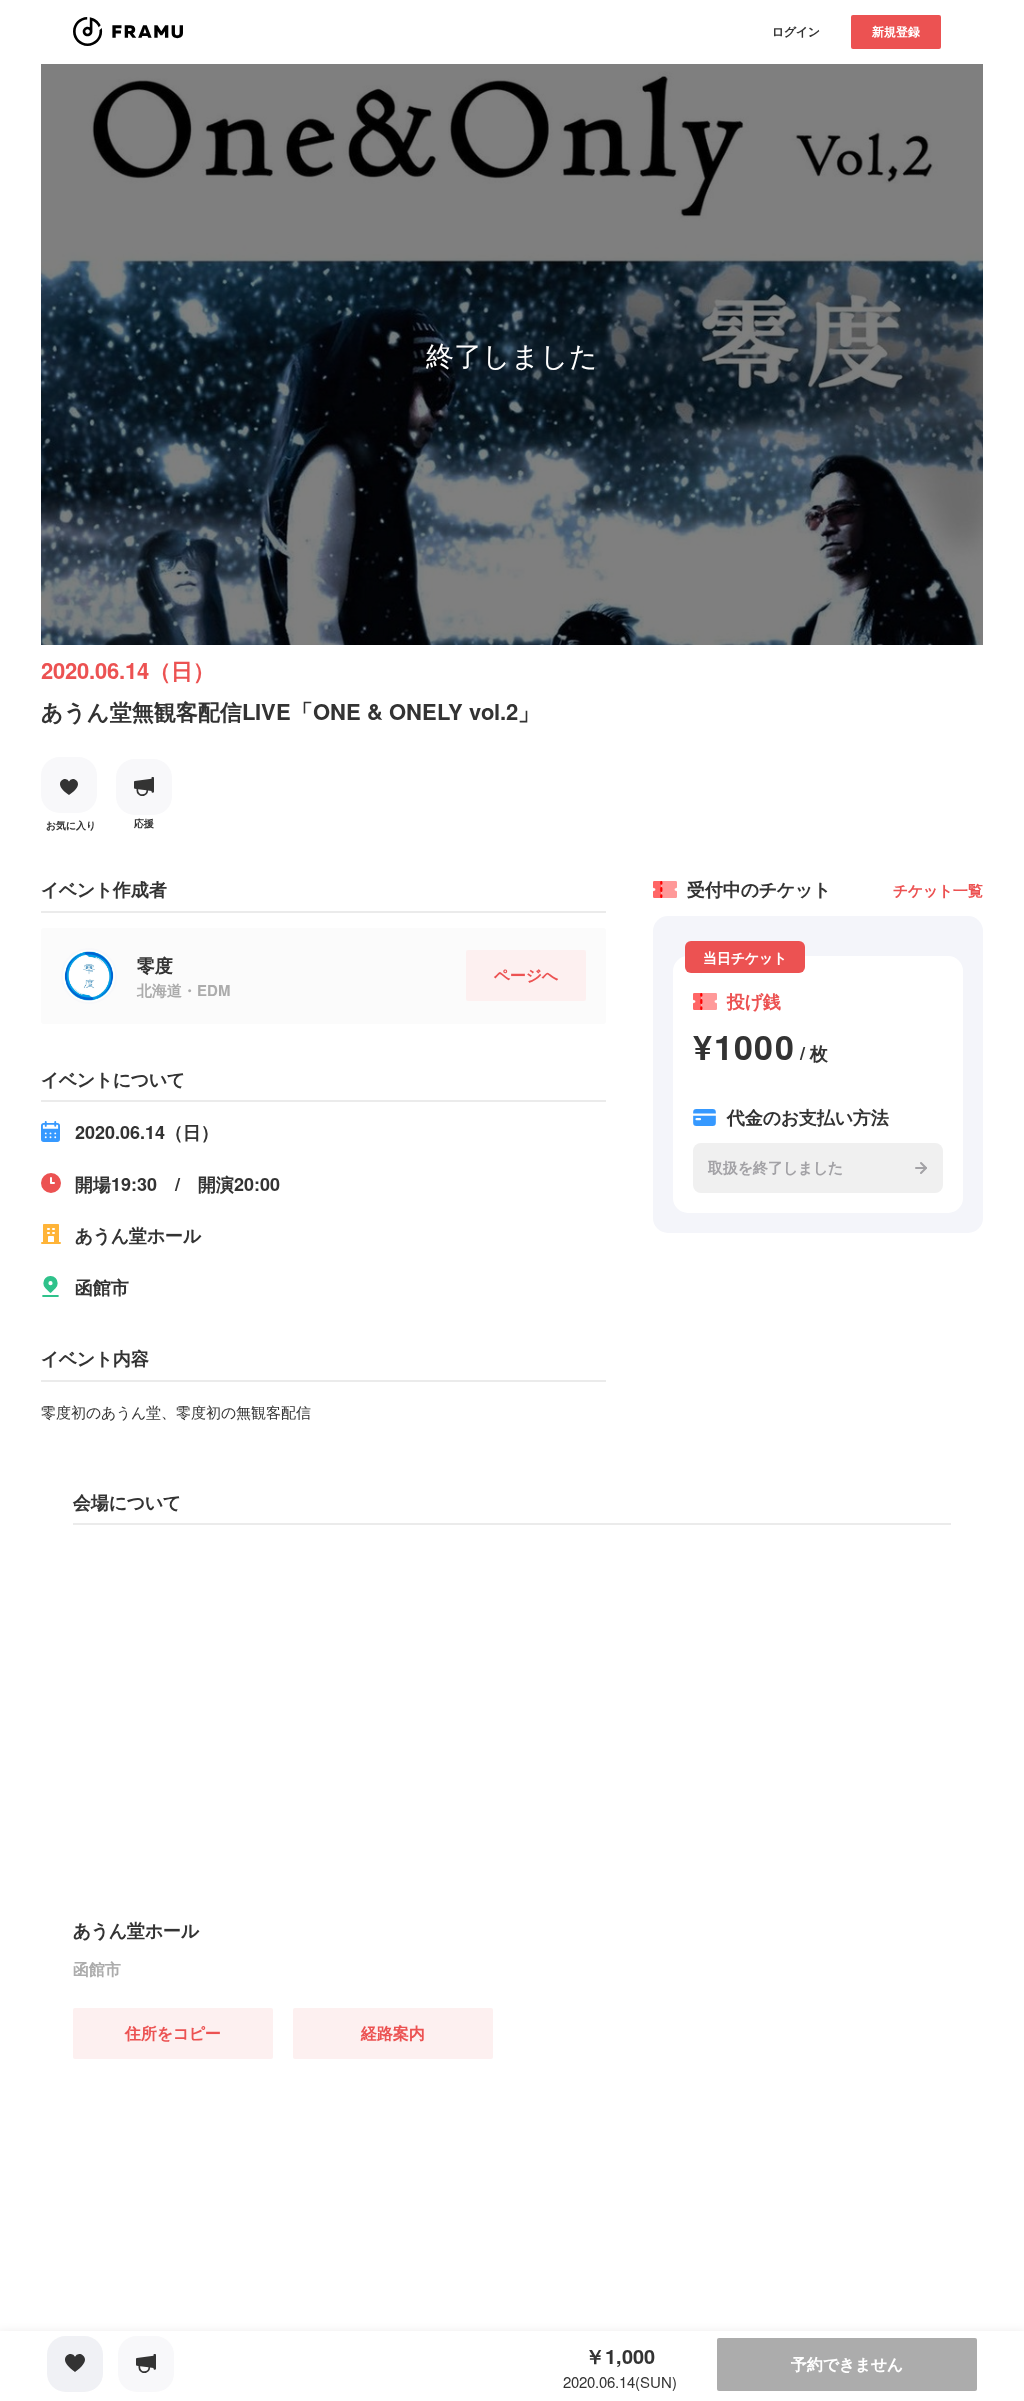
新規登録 (896, 31)
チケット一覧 (938, 890)
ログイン (796, 31)
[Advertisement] (223, 2184)
